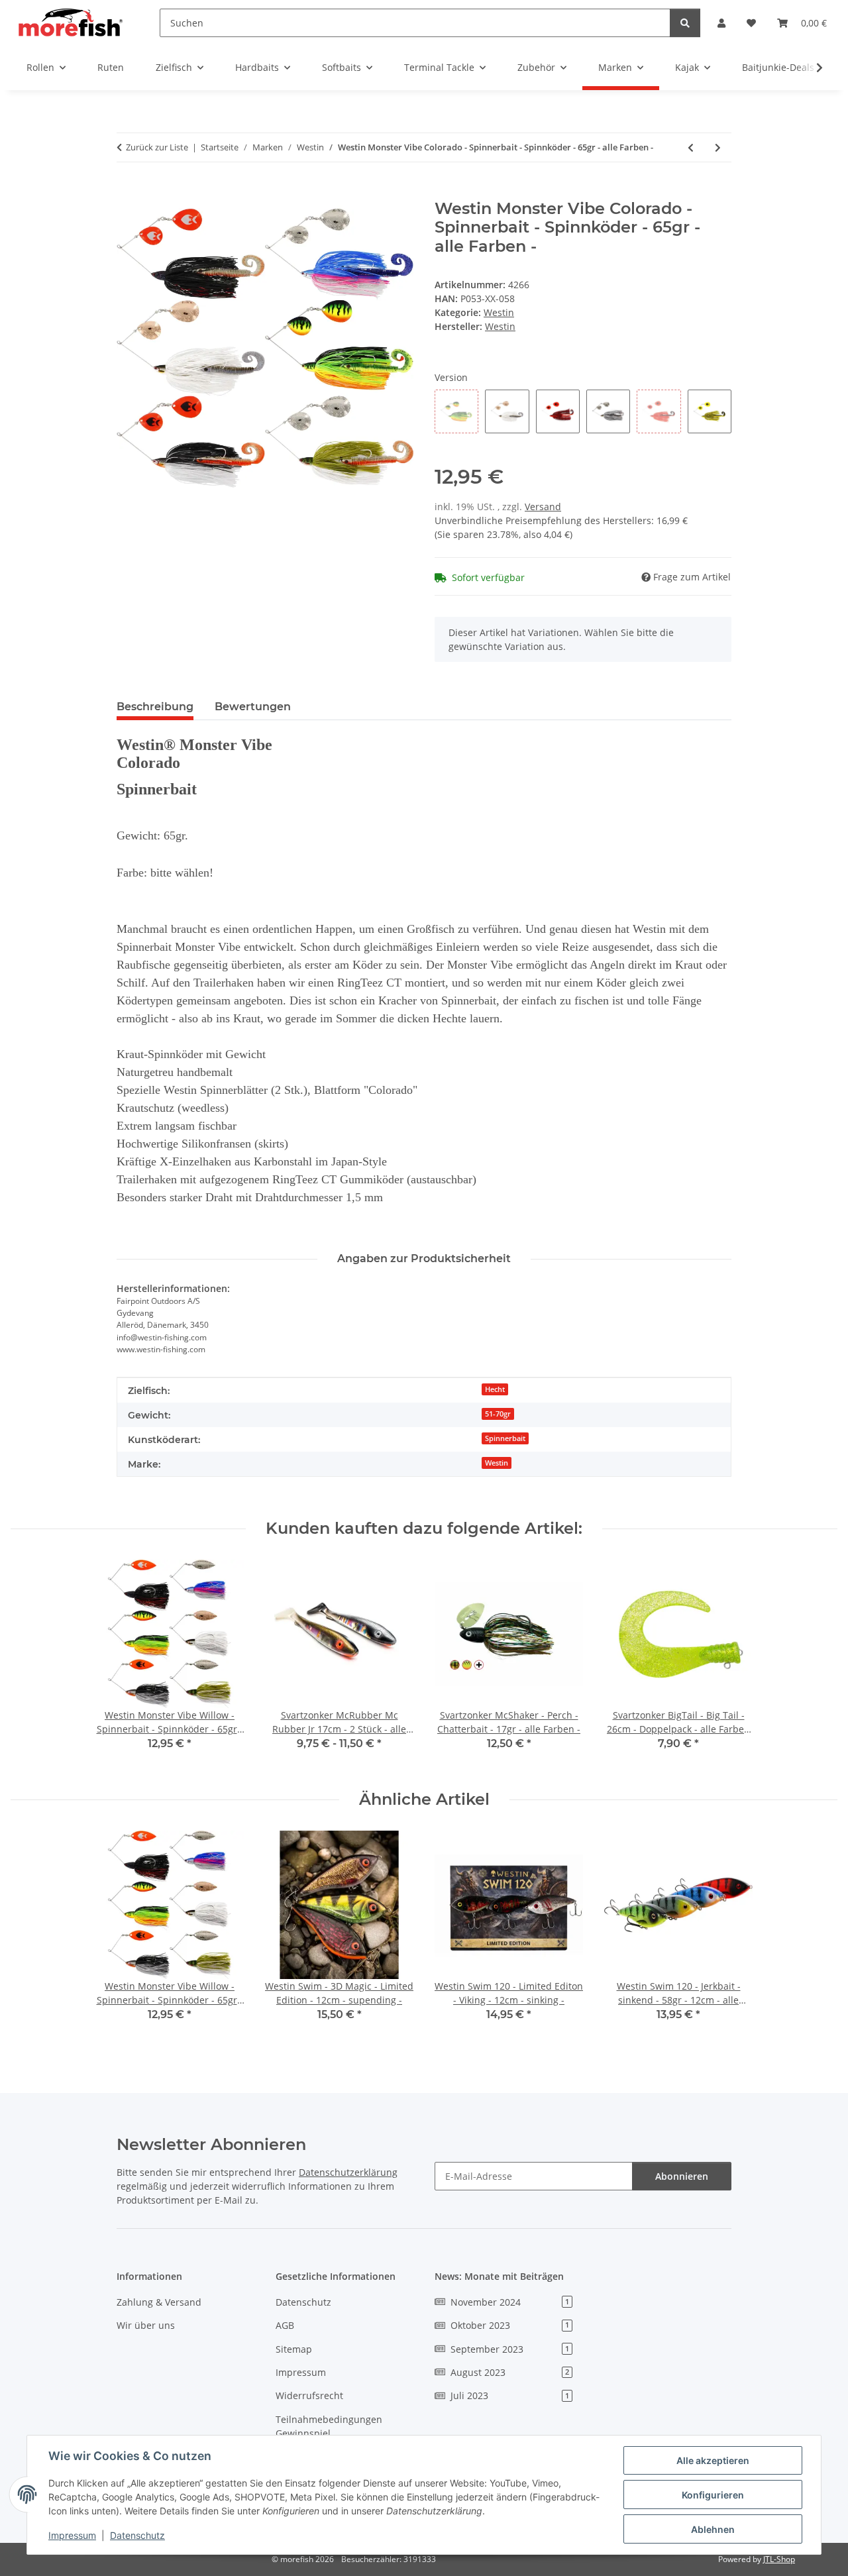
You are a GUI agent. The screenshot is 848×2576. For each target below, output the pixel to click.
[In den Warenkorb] (127, 192)
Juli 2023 (510, 2395)
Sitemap (294, 2349)
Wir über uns (146, 2325)
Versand (543, 507)
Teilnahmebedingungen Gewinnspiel (329, 2426)
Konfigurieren (713, 2495)
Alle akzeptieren (713, 2460)
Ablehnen (713, 2529)
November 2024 (510, 2302)
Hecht (495, 1389)
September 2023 (510, 2349)
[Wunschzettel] (751, 23)
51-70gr (498, 1414)
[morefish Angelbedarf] (69, 23)
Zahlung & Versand (159, 2302)
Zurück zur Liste (157, 147)
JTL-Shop (779, 2559)
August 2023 (510, 2372)
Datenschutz (137, 2535)
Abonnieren (682, 2176)
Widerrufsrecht (309, 2395)
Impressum (72, 2535)
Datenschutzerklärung (348, 2172)
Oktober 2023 (510, 2325)
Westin (499, 312)
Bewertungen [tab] (253, 707)
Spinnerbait (505, 1438)
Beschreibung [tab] (155, 707)
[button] (721, 23)
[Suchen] (685, 23)
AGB (285, 2325)
